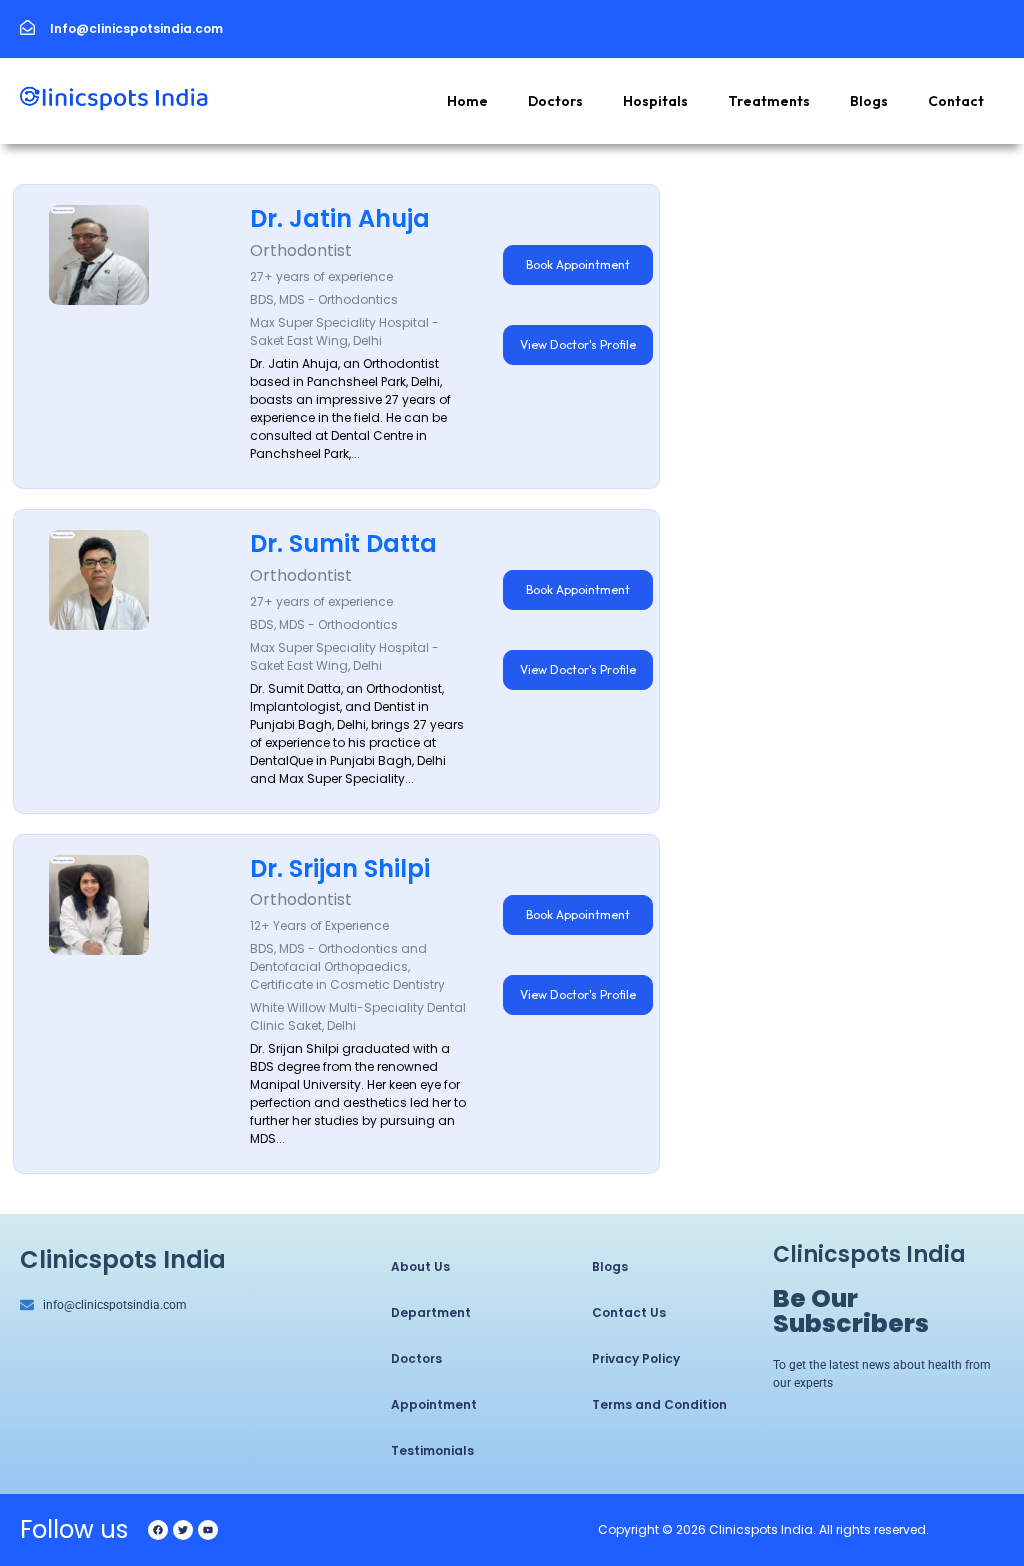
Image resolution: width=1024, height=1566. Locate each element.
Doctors (555, 101)
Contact (956, 101)
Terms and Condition (659, 1404)
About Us (420, 1266)
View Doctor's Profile (578, 344)
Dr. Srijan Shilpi (340, 868)
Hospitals (655, 101)
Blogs (869, 101)
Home (467, 101)
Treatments (769, 101)
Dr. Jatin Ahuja (340, 218)
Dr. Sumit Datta (343, 543)
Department (431, 1312)
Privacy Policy (636, 1358)
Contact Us (629, 1312)
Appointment (434, 1404)
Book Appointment (578, 264)
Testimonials (432, 1450)
